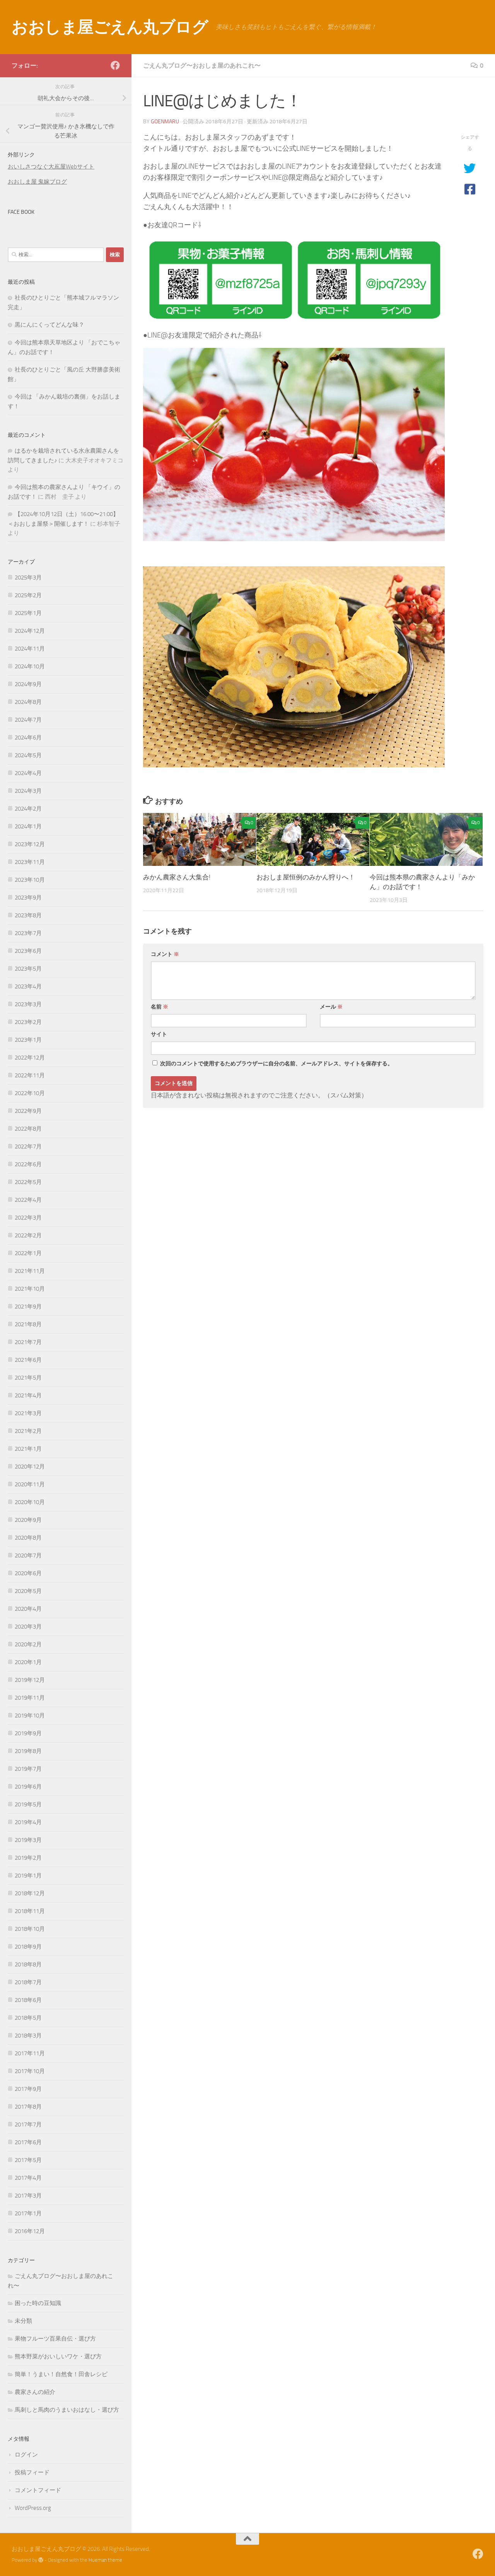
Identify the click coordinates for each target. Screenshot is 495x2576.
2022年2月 (28, 1235)
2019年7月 (28, 1769)
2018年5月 (28, 2018)
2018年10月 (30, 1929)
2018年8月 (28, 1964)
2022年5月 (28, 1182)
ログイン (26, 2455)
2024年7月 (28, 720)
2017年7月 (28, 2125)
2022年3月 (28, 1218)
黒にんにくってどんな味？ (49, 325)
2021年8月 (28, 1324)
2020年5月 (28, 1591)
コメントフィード (38, 2490)
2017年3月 (28, 2196)
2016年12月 (30, 2231)
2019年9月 (28, 1733)
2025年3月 (28, 578)
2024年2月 (28, 809)
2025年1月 (28, 613)
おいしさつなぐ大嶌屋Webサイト (51, 167)
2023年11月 (30, 862)
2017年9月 (28, 2089)
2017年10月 (30, 2071)
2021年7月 (28, 1342)
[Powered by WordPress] (41, 2560)
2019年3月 (28, 1840)
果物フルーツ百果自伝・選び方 (55, 2339)
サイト (159, 1034)
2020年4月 (28, 1609)
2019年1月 (28, 1876)
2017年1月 (28, 2213)
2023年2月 (28, 1022)
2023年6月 (28, 951)
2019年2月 (28, 1858)
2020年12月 (30, 1467)
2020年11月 (30, 1484)
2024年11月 (30, 649)
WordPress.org (33, 2508)
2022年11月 (30, 1075)
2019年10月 (30, 1716)
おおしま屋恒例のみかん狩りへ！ (306, 877)
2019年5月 (28, 1804)
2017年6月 (28, 2142)
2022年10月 (30, 1093)
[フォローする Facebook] (115, 65)
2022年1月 (28, 1253)
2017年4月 (28, 2178)
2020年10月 (30, 1502)
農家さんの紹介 (35, 2392)
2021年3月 (28, 1413)
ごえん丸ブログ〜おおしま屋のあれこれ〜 (202, 66)
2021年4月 (28, 1395)
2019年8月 (28, 1751)
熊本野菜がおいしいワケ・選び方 (58, 2356)
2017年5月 (28, 2160)
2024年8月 (28, 702)
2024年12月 (30, 631)
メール (331, 1007)
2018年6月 (28, 2000)
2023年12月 (30, 844)
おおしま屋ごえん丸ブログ (110, 27)
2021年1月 (28, 1449)
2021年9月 (28, 1307)
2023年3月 (28, 1004)
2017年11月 (30, 2053)
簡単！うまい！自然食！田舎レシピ (61, 2374)
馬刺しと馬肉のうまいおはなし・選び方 (67, 2410)
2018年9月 (28, 1947)
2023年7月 (28, 933)
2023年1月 (28, 1040)
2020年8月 (28, 1538)
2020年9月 (28, 1520)
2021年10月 (30, 1289)
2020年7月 (28, 1555)
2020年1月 (28, 1662)
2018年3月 (28, 2036)
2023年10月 (30, 880)
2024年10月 (30, 666)
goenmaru (165, 122)
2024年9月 (28, 684)
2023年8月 (28, 915)
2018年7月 (28, 1982)
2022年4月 (28, 1200)
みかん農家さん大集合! (177, 877)
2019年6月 (28, 1787)
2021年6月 (28, 1360)
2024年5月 (28, 755)
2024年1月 (28, 826)
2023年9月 (28, 898)
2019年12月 (30, 1680)
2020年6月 (28, 1573)
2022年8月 (28, 1129)
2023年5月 (28, 969)
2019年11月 (30, 1698)
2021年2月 (28, 1431)
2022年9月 (28, 1111)
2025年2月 (28, 595)
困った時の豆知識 (38, 2303)
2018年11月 (30, 1911)
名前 (160, 1007)
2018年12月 (30, 1893)
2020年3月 (28, 1627)
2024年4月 (28, 773)
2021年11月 (30, 1271)
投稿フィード (32, 2472)
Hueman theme (105, 2560)
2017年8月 (28, 2107)
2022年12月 (30, 1058)
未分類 (23, 2321)
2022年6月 (28, 1164)
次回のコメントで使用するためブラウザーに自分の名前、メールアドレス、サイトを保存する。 (277, 1064)
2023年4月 (28, 986)
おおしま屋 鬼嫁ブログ (37, 182)
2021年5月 (28, 1378)
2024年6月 (28, 738)
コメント (165, 954)
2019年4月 (28, 1822)
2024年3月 (28, 791)
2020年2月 (28, 1644)
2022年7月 (28, 1147)
